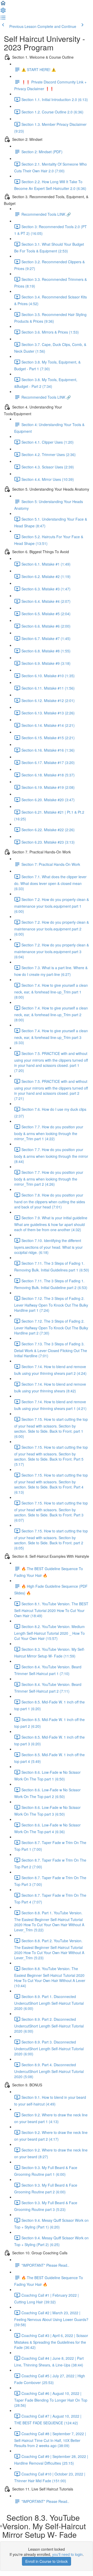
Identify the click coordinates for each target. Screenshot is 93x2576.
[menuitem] (3, 12)
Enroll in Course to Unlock (47, 2561)
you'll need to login (67, 2554)
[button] (3, 5)
